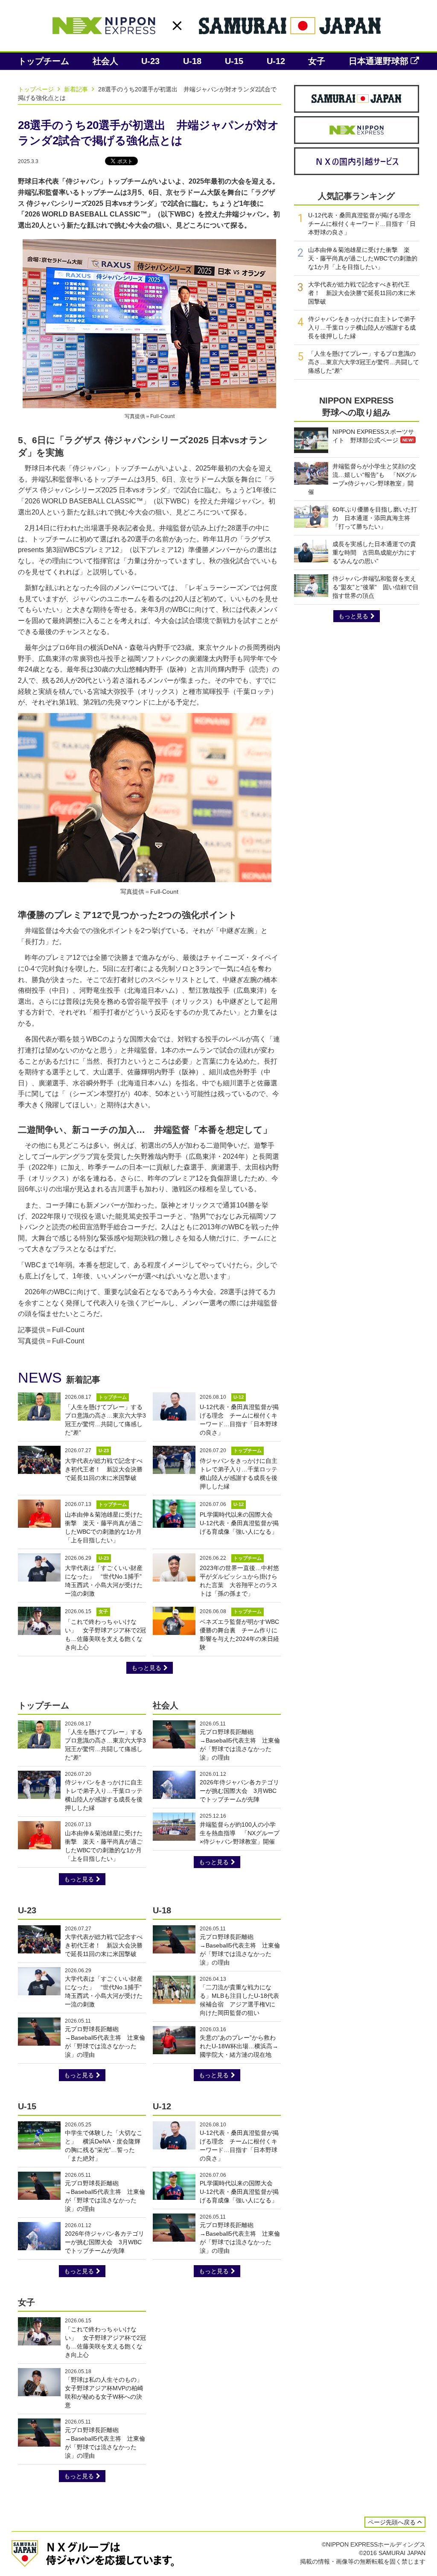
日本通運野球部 (379, 61)
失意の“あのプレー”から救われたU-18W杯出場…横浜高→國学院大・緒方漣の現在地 (239, 2046)
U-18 (192, 61)
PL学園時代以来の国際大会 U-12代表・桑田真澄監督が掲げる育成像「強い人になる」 (239, 1523)
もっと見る (146, 1668)
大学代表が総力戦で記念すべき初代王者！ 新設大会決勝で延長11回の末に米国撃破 (104, 1469)
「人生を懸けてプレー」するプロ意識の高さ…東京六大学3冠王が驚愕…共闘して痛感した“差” (364, 362)
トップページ (37, 89)
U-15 (234, 61)
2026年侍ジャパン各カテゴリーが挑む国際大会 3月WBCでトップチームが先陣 (239, 1791)
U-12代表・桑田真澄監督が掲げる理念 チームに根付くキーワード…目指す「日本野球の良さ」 (363, 224)
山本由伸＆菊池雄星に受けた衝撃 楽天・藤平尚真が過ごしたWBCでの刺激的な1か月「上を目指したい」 (363, 258)
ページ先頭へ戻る (392, 2522)
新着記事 (77, 89)
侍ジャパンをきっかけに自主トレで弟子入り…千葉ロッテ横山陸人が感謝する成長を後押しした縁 (362, 327)
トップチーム (44, 61)
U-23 (150, 61)
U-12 (276, 61)
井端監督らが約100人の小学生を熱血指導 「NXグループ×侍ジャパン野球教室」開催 (240, 1833)
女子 (317, 61)
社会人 (105, 61)
